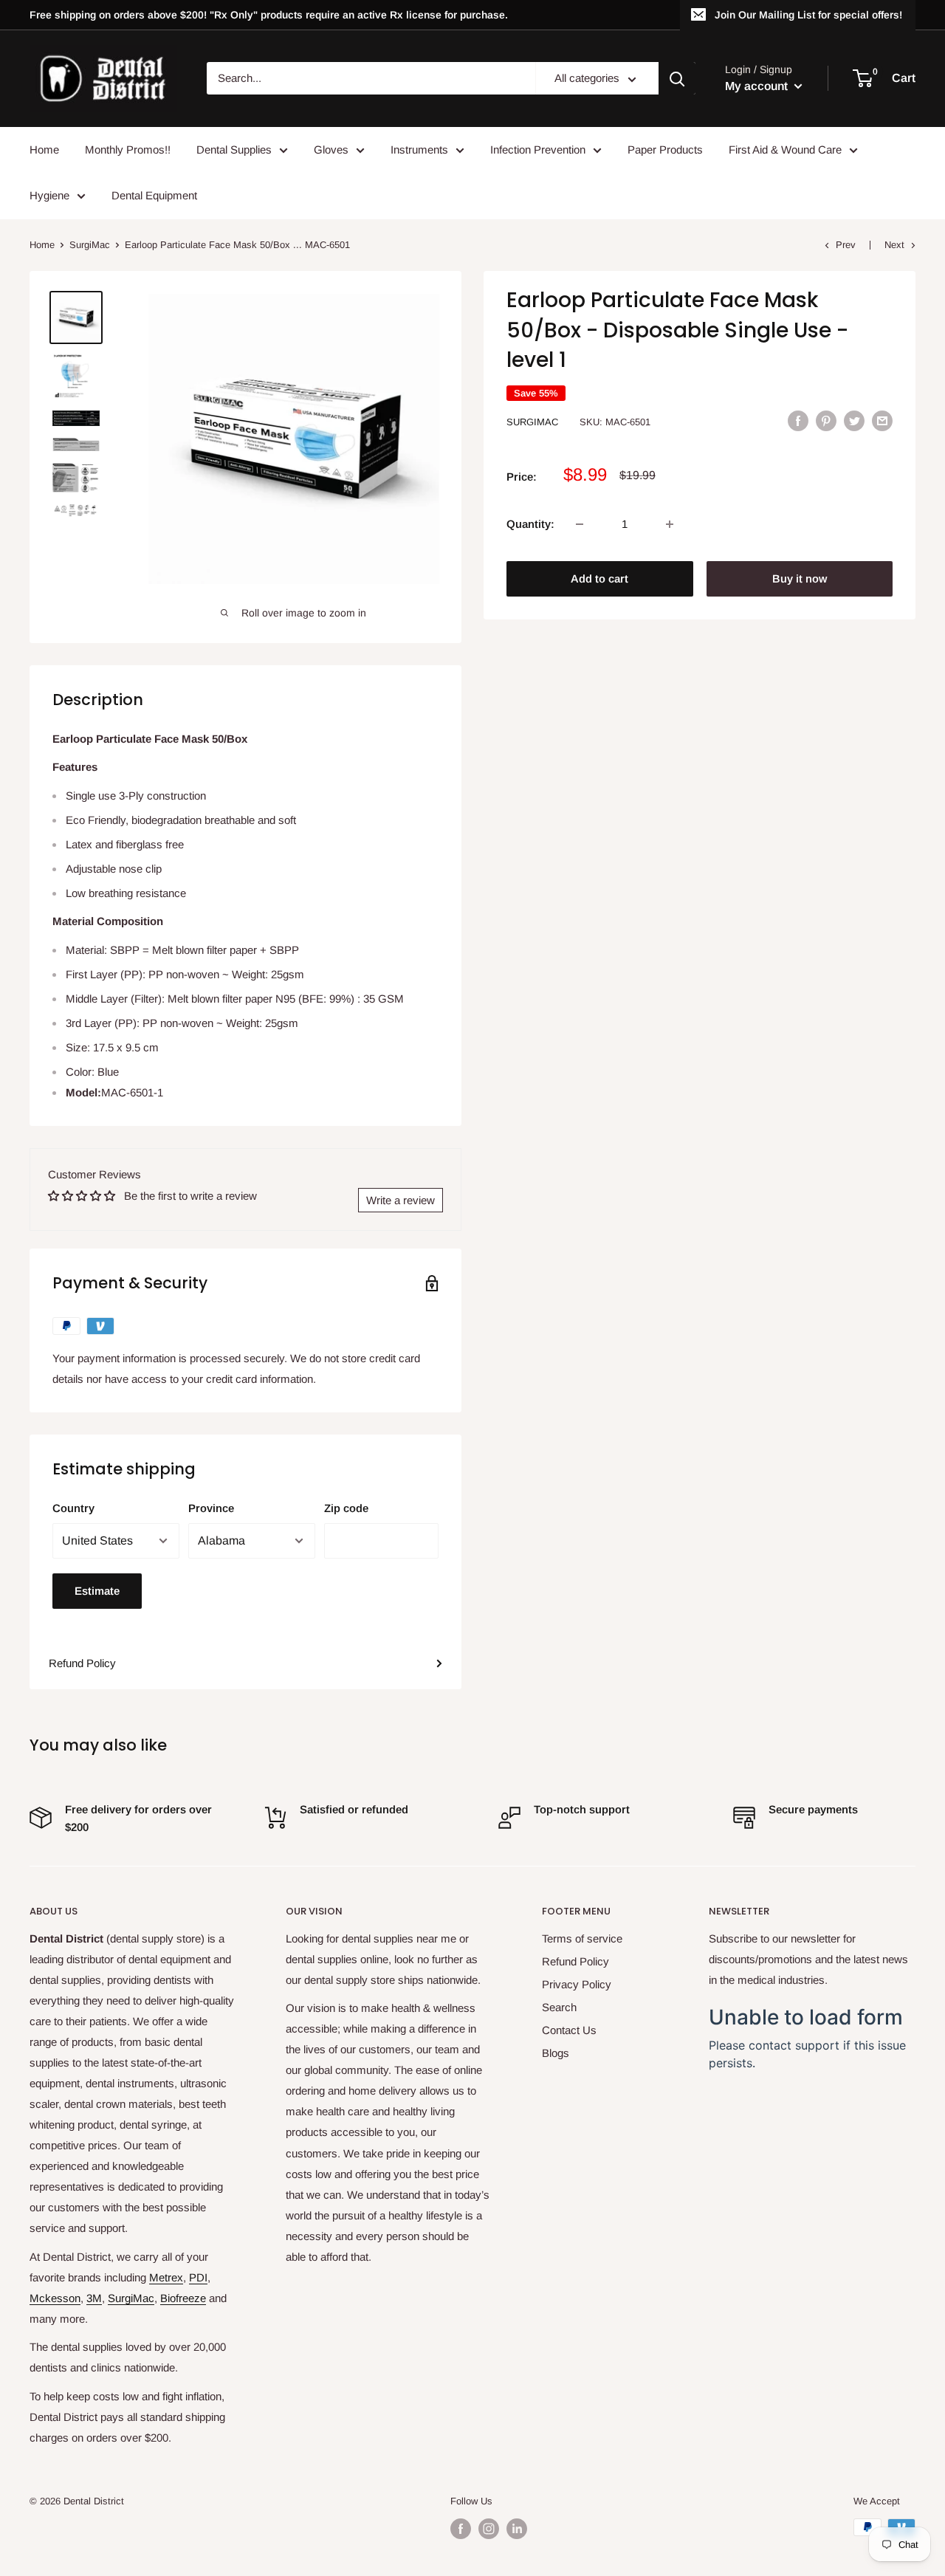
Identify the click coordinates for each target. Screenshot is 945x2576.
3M (94, 2298)
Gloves (331, 150)
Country (73, 1508)
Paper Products (665, 150)
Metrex (166, 2277)
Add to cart (599, 578)
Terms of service (582, 1938)
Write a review (401, 1200)
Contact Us (569, 2030)
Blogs (556, 2053)
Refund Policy (82, 1663)
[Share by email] (882, 420)
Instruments (419, 150)
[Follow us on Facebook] (461, 2529)
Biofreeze (183, 2298)
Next (894, 245)
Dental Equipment (154, 195)
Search (559, 2007)
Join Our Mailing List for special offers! (808, 15)
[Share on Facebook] (798, 420)
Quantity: (530, 524)
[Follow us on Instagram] (489, 2529)
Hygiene (49, 195)
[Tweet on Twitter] (854, 420)
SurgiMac (90, 245)
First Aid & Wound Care (785, 150)
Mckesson (55, 2298)
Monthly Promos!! (128, 150)
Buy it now (800, 578)
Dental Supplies (234, 150)
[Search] (677, 79)
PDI (198, 2277)
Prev (846, 245)
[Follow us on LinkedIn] (517, 2529)
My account (758, 86)
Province (211, 1508)
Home (44, 150)
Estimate (97, 1591)
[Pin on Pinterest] (826, 420)
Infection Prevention (538, 150)
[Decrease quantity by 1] (580, 524)
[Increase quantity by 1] (670, 524)
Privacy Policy (577, 1984)
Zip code (346, 1508)
